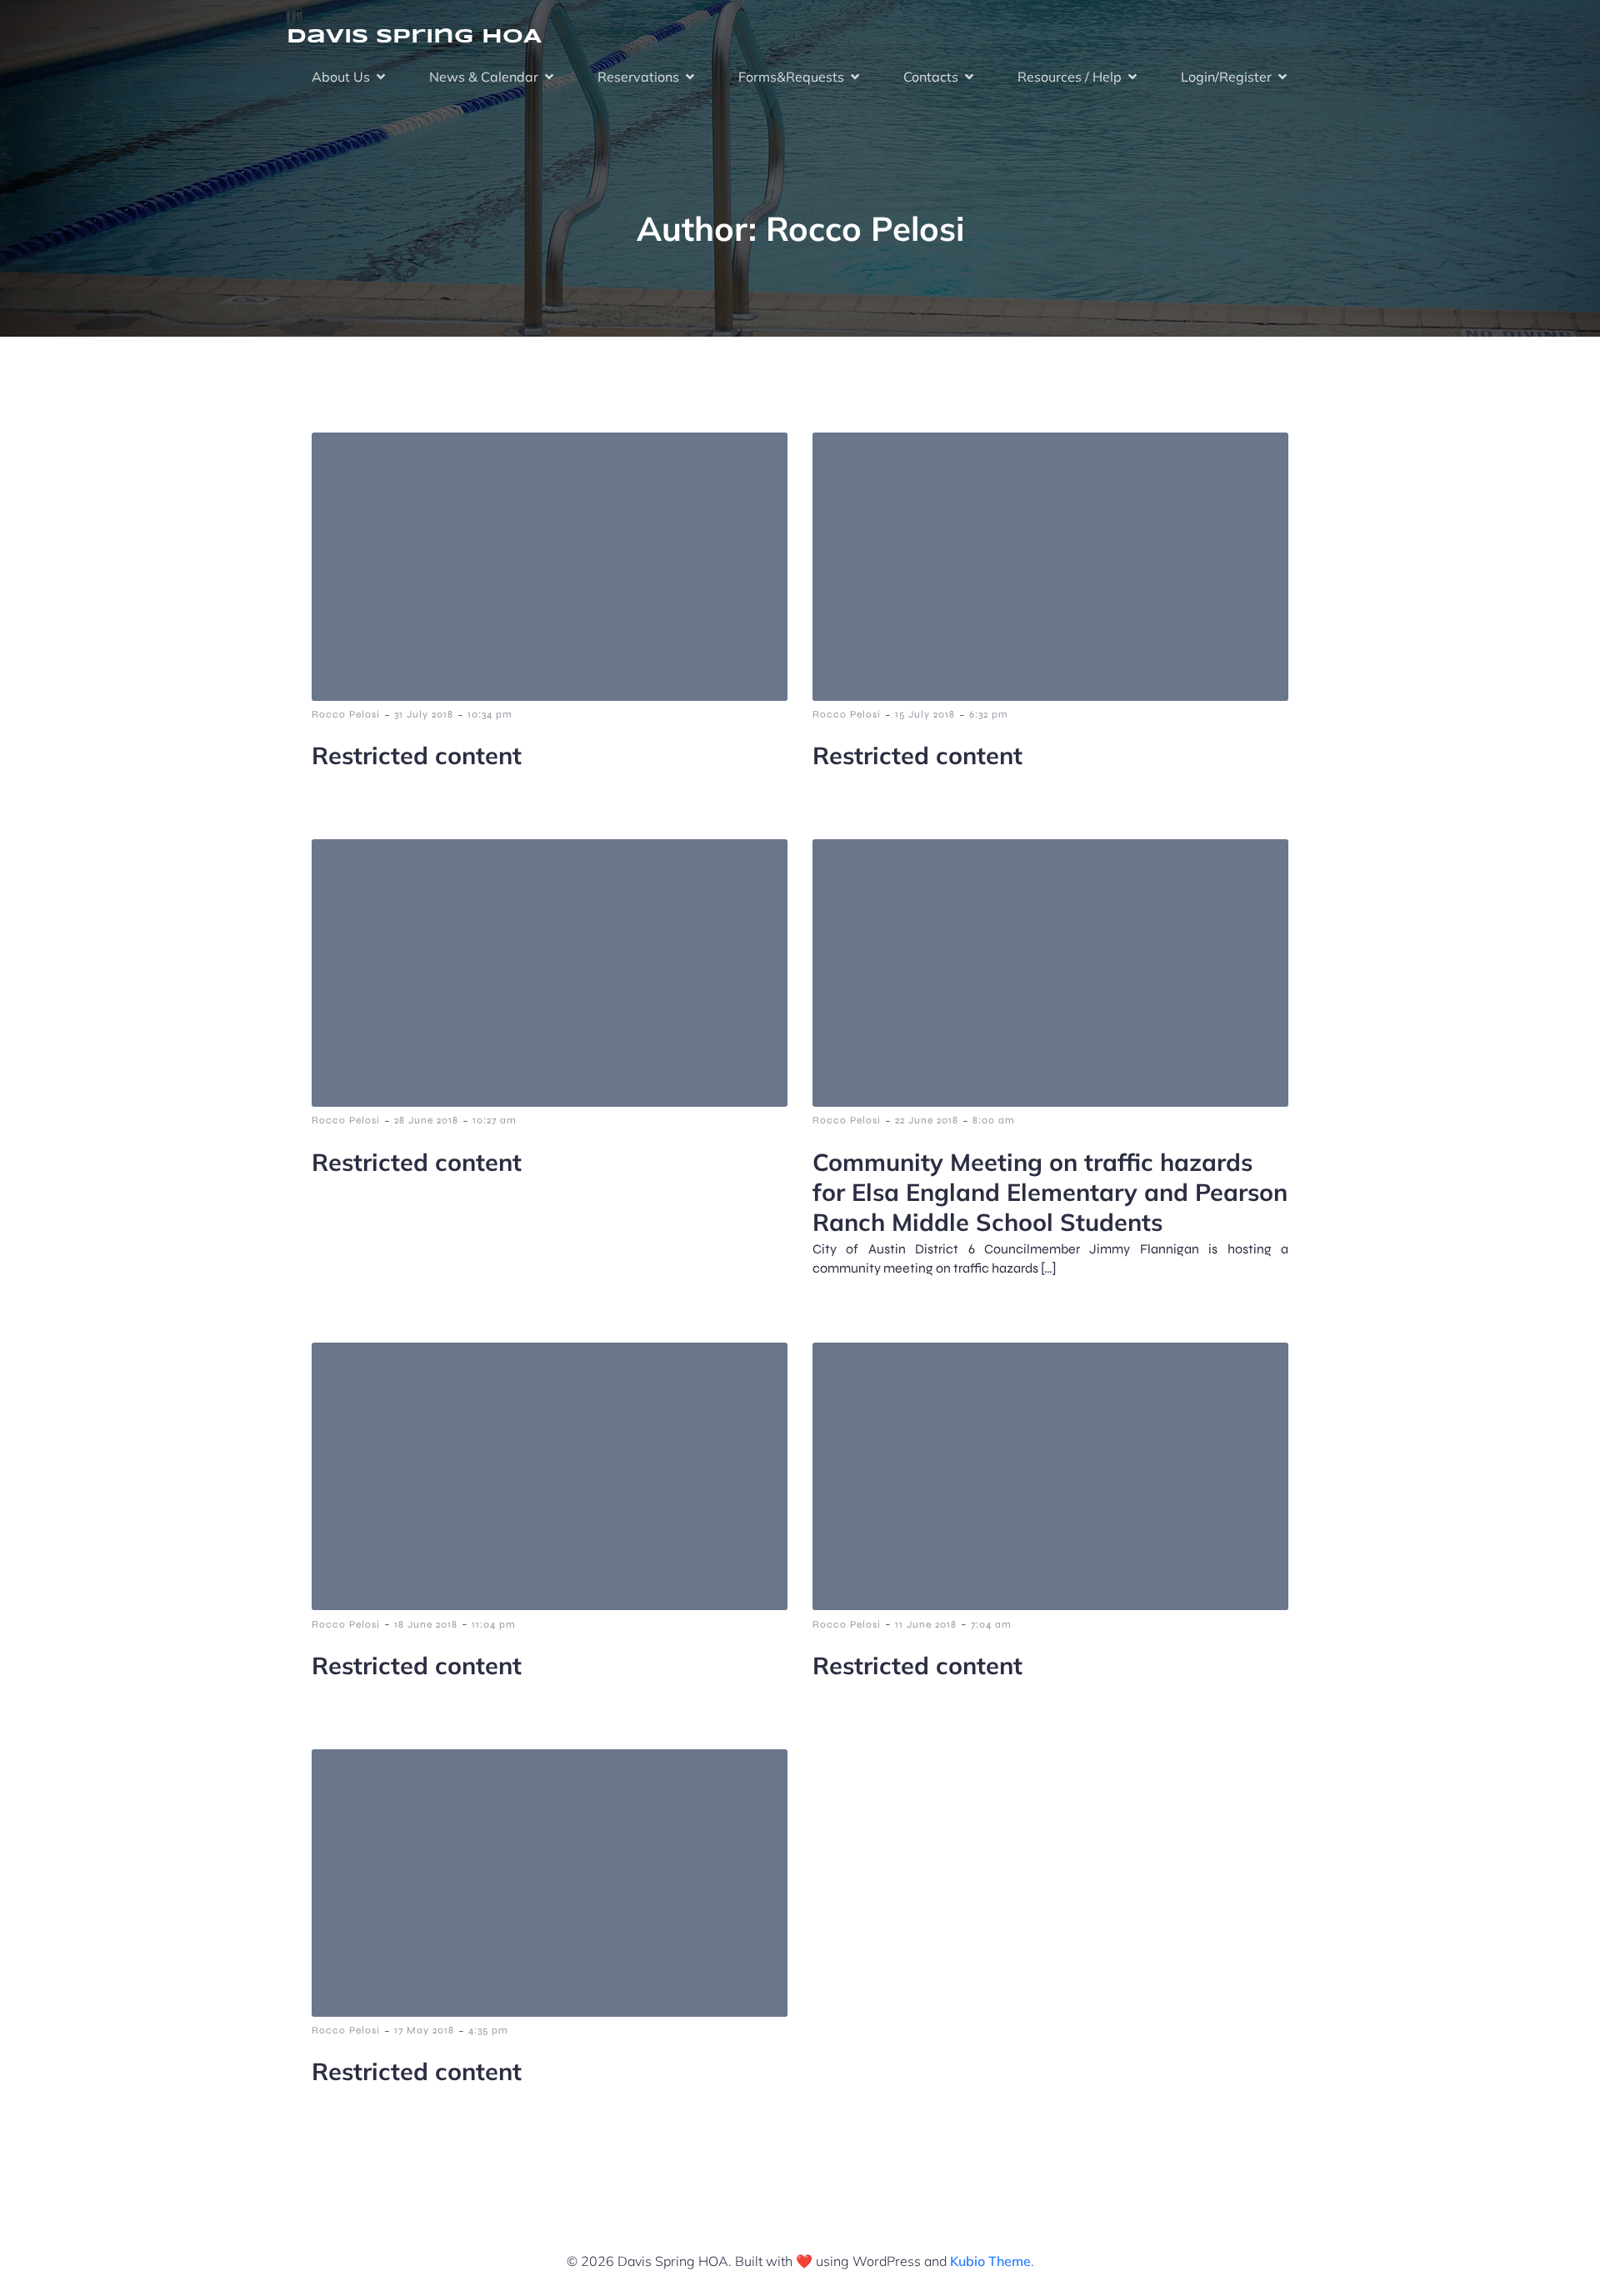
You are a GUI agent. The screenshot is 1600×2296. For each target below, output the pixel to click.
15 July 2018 (925, 714)
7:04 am (991, 1624)
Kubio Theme (990, 2261)
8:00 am (994, 1120)
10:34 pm (490, 714)
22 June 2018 (927, 1120)
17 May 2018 (424, 2030)
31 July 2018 (424, 714)
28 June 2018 (426, 1120)
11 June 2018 (926, 1624)
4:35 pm (488, 2030)
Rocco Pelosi (346, 714)
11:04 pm (494, 1624)
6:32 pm (989, 714)
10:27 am (495, 1120)
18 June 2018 (426, 1624)
